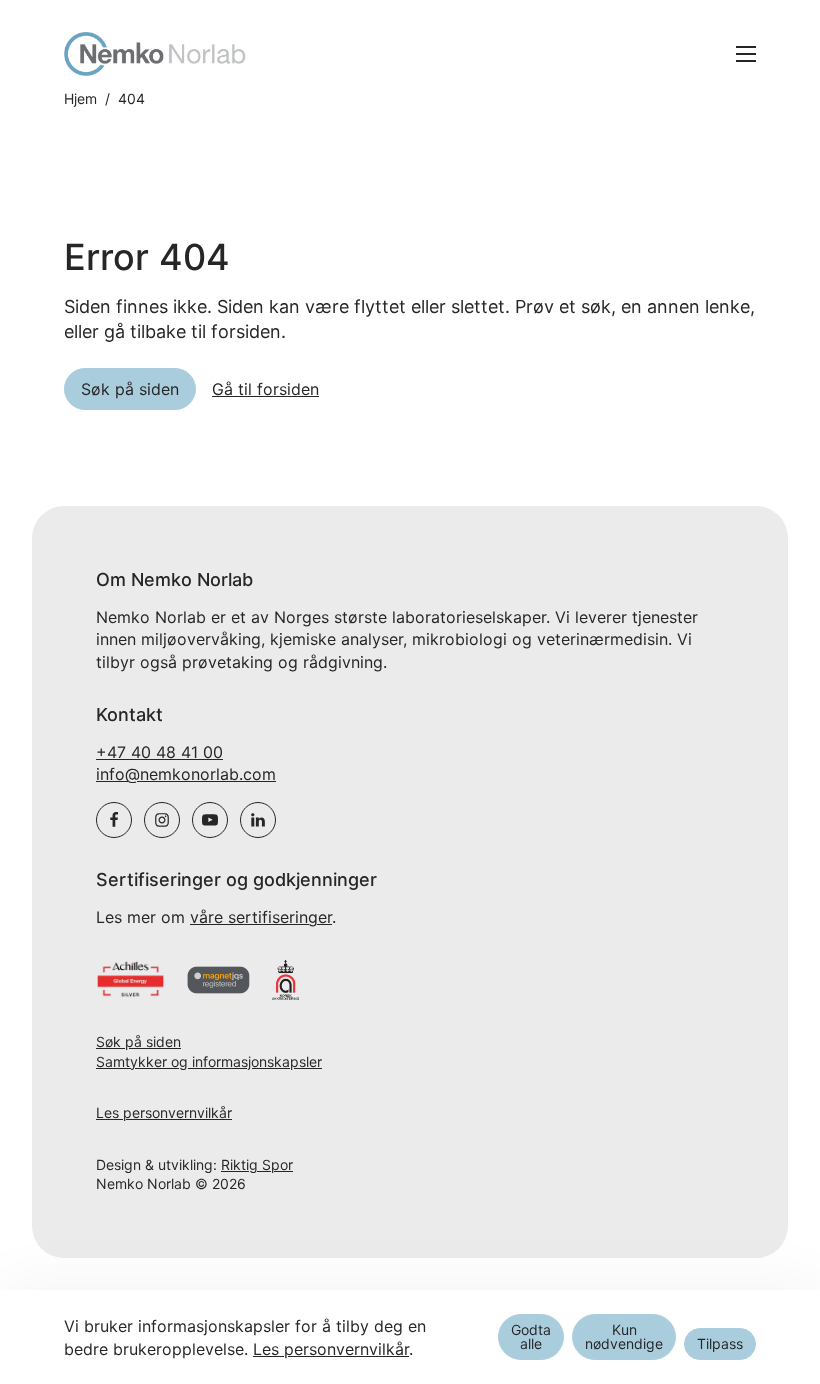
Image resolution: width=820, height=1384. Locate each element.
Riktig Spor (257, 1164)
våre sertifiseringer (261, 917)
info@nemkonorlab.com (186, 774)
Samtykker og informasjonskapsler (209, 1061)
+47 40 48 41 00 (159, 752)
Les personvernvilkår (164, 1112)
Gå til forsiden (265, 389)
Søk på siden (138, 1041)
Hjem (80, 99)
